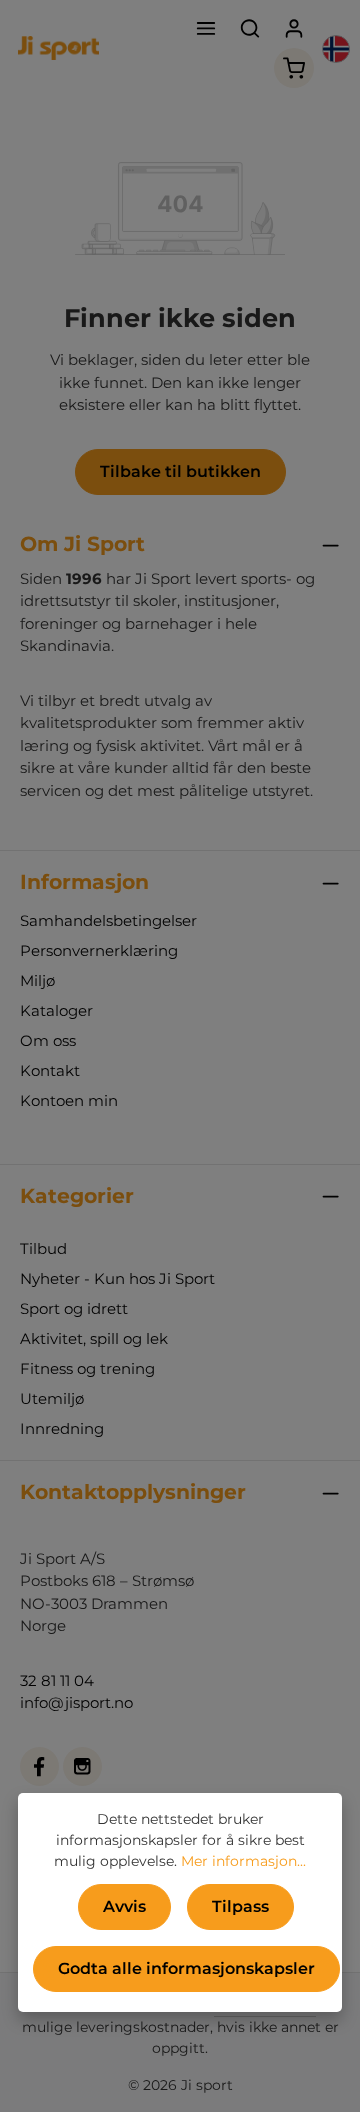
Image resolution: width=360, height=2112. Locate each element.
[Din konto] (294, 28)
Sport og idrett (74, 1308)
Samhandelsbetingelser (108, 920)
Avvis (124, 1906)
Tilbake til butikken (180, 471)
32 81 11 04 (57, 1680)
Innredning (62, 1428)
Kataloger (56, 1010)
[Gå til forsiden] (58, 48)
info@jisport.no (76, 1702)
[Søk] (250, 28)
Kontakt (50, 1070)
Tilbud (43, 1248)
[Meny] (206, 28)
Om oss (48, 1040)
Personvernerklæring (99, 950)
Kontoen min (69, 1100)
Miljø (37, 980)
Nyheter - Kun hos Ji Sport (117, 1278)
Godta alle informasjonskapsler (186, 1968)
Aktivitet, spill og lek (94, 1338)
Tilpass (240, 1906)
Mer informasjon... (243, 1861)
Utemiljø (52, 1398)
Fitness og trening (87, 1368)
